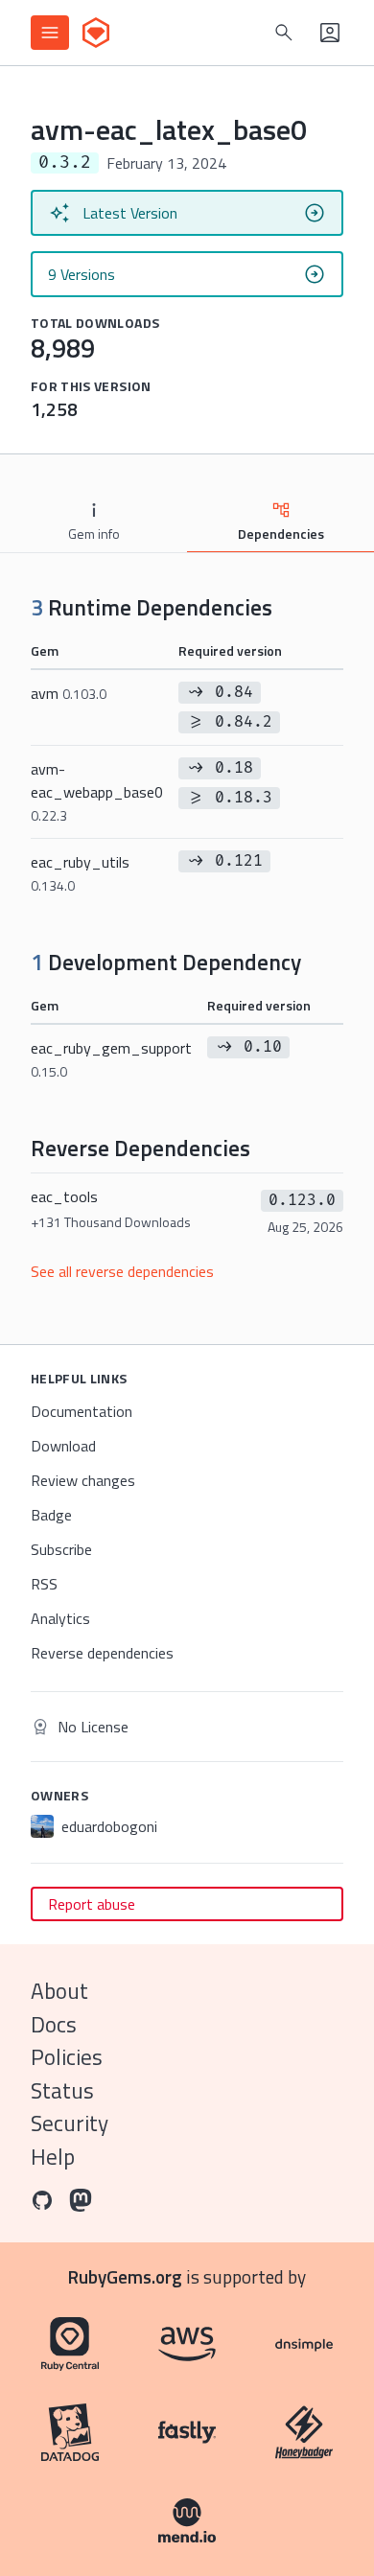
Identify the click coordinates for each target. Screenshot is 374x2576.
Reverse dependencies (102, 1653)
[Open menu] (50, 33)
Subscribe (61, 1549)
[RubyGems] (96, 33)
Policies (67, 2057)
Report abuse (92, 1904)
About (59, 1991)
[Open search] (284, 33)
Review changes (83, 1480)
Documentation (82, 1411)
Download (63, 1446)
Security (70, 2123)
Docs (54, 2024)
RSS (44, 1584)
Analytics (60, 1618)
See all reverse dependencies (122, 1271)
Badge (51, 1515)
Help (53, 2157)
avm (69, 693)
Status (62, 2090)
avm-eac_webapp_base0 (97, 791)
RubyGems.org (125, 2276)
